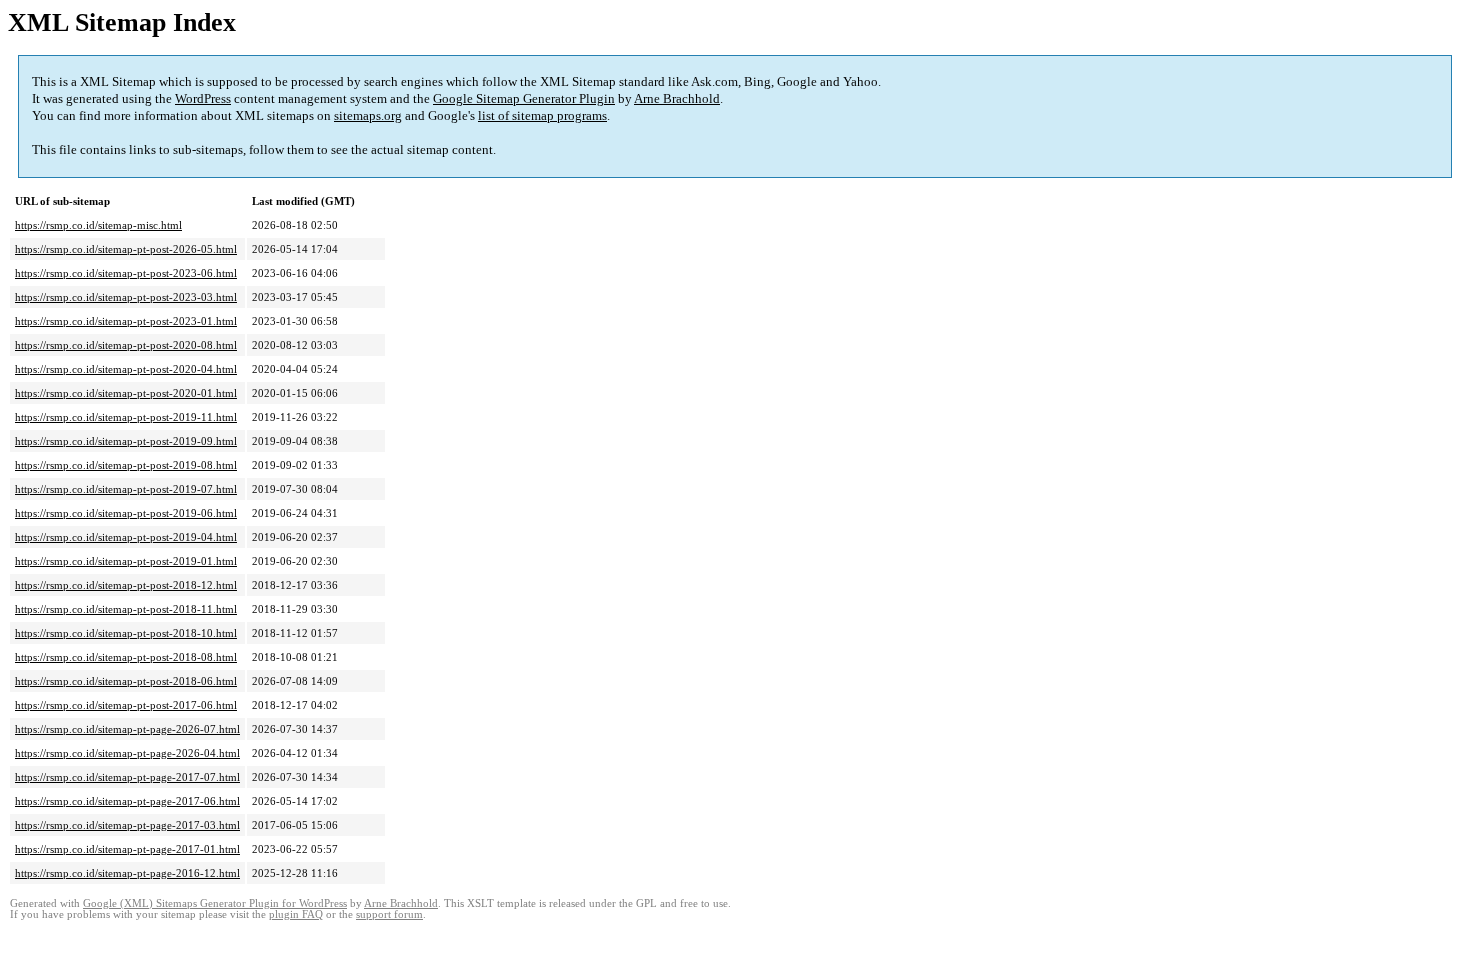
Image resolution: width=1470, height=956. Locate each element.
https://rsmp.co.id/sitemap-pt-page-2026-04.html (127, 753)
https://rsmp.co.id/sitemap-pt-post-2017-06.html (126, 705)
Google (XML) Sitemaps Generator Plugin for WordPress (215, 903)
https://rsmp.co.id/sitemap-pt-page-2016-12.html (127, 873)
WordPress (203, 98)
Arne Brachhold (677, 98)
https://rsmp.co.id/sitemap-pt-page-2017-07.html (127, 777)
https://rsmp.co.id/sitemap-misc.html (98, 225)
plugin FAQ (296, 914)
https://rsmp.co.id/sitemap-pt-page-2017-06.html (127, 801)
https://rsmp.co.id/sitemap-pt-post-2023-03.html (126, 297)
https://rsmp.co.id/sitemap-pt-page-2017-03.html (127, 825)
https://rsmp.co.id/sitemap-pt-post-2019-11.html (126, 417)
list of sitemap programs (542, 115)
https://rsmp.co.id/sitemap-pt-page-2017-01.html (127, 849)
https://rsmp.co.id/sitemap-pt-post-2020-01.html (126, 393)
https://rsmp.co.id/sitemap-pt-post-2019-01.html (126, 561)
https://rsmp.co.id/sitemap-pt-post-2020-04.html (126, 369)
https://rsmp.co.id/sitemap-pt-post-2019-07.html (126, 489)
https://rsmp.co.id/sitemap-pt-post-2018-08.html (126, 657)
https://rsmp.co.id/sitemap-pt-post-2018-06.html (126, 681)
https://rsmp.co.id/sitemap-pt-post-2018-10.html (126, 633)
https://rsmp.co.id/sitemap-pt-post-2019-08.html (126, 465)
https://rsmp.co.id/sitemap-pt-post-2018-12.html (126, 585)
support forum (389, 914)
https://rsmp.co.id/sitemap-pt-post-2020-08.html (126, 345)
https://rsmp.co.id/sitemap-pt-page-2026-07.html (127, 729)
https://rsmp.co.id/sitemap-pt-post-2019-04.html (126, 537)
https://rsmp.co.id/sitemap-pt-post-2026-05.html (126, 249)
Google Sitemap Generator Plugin (524, 98)
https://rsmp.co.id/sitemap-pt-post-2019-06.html (126, 513)
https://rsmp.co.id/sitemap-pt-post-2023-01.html (126, 321)
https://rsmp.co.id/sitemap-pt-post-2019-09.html (126, 441)
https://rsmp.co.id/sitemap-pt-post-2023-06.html (126, 273)
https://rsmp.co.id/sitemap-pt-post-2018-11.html (126, 609)
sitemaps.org (368, 115)
